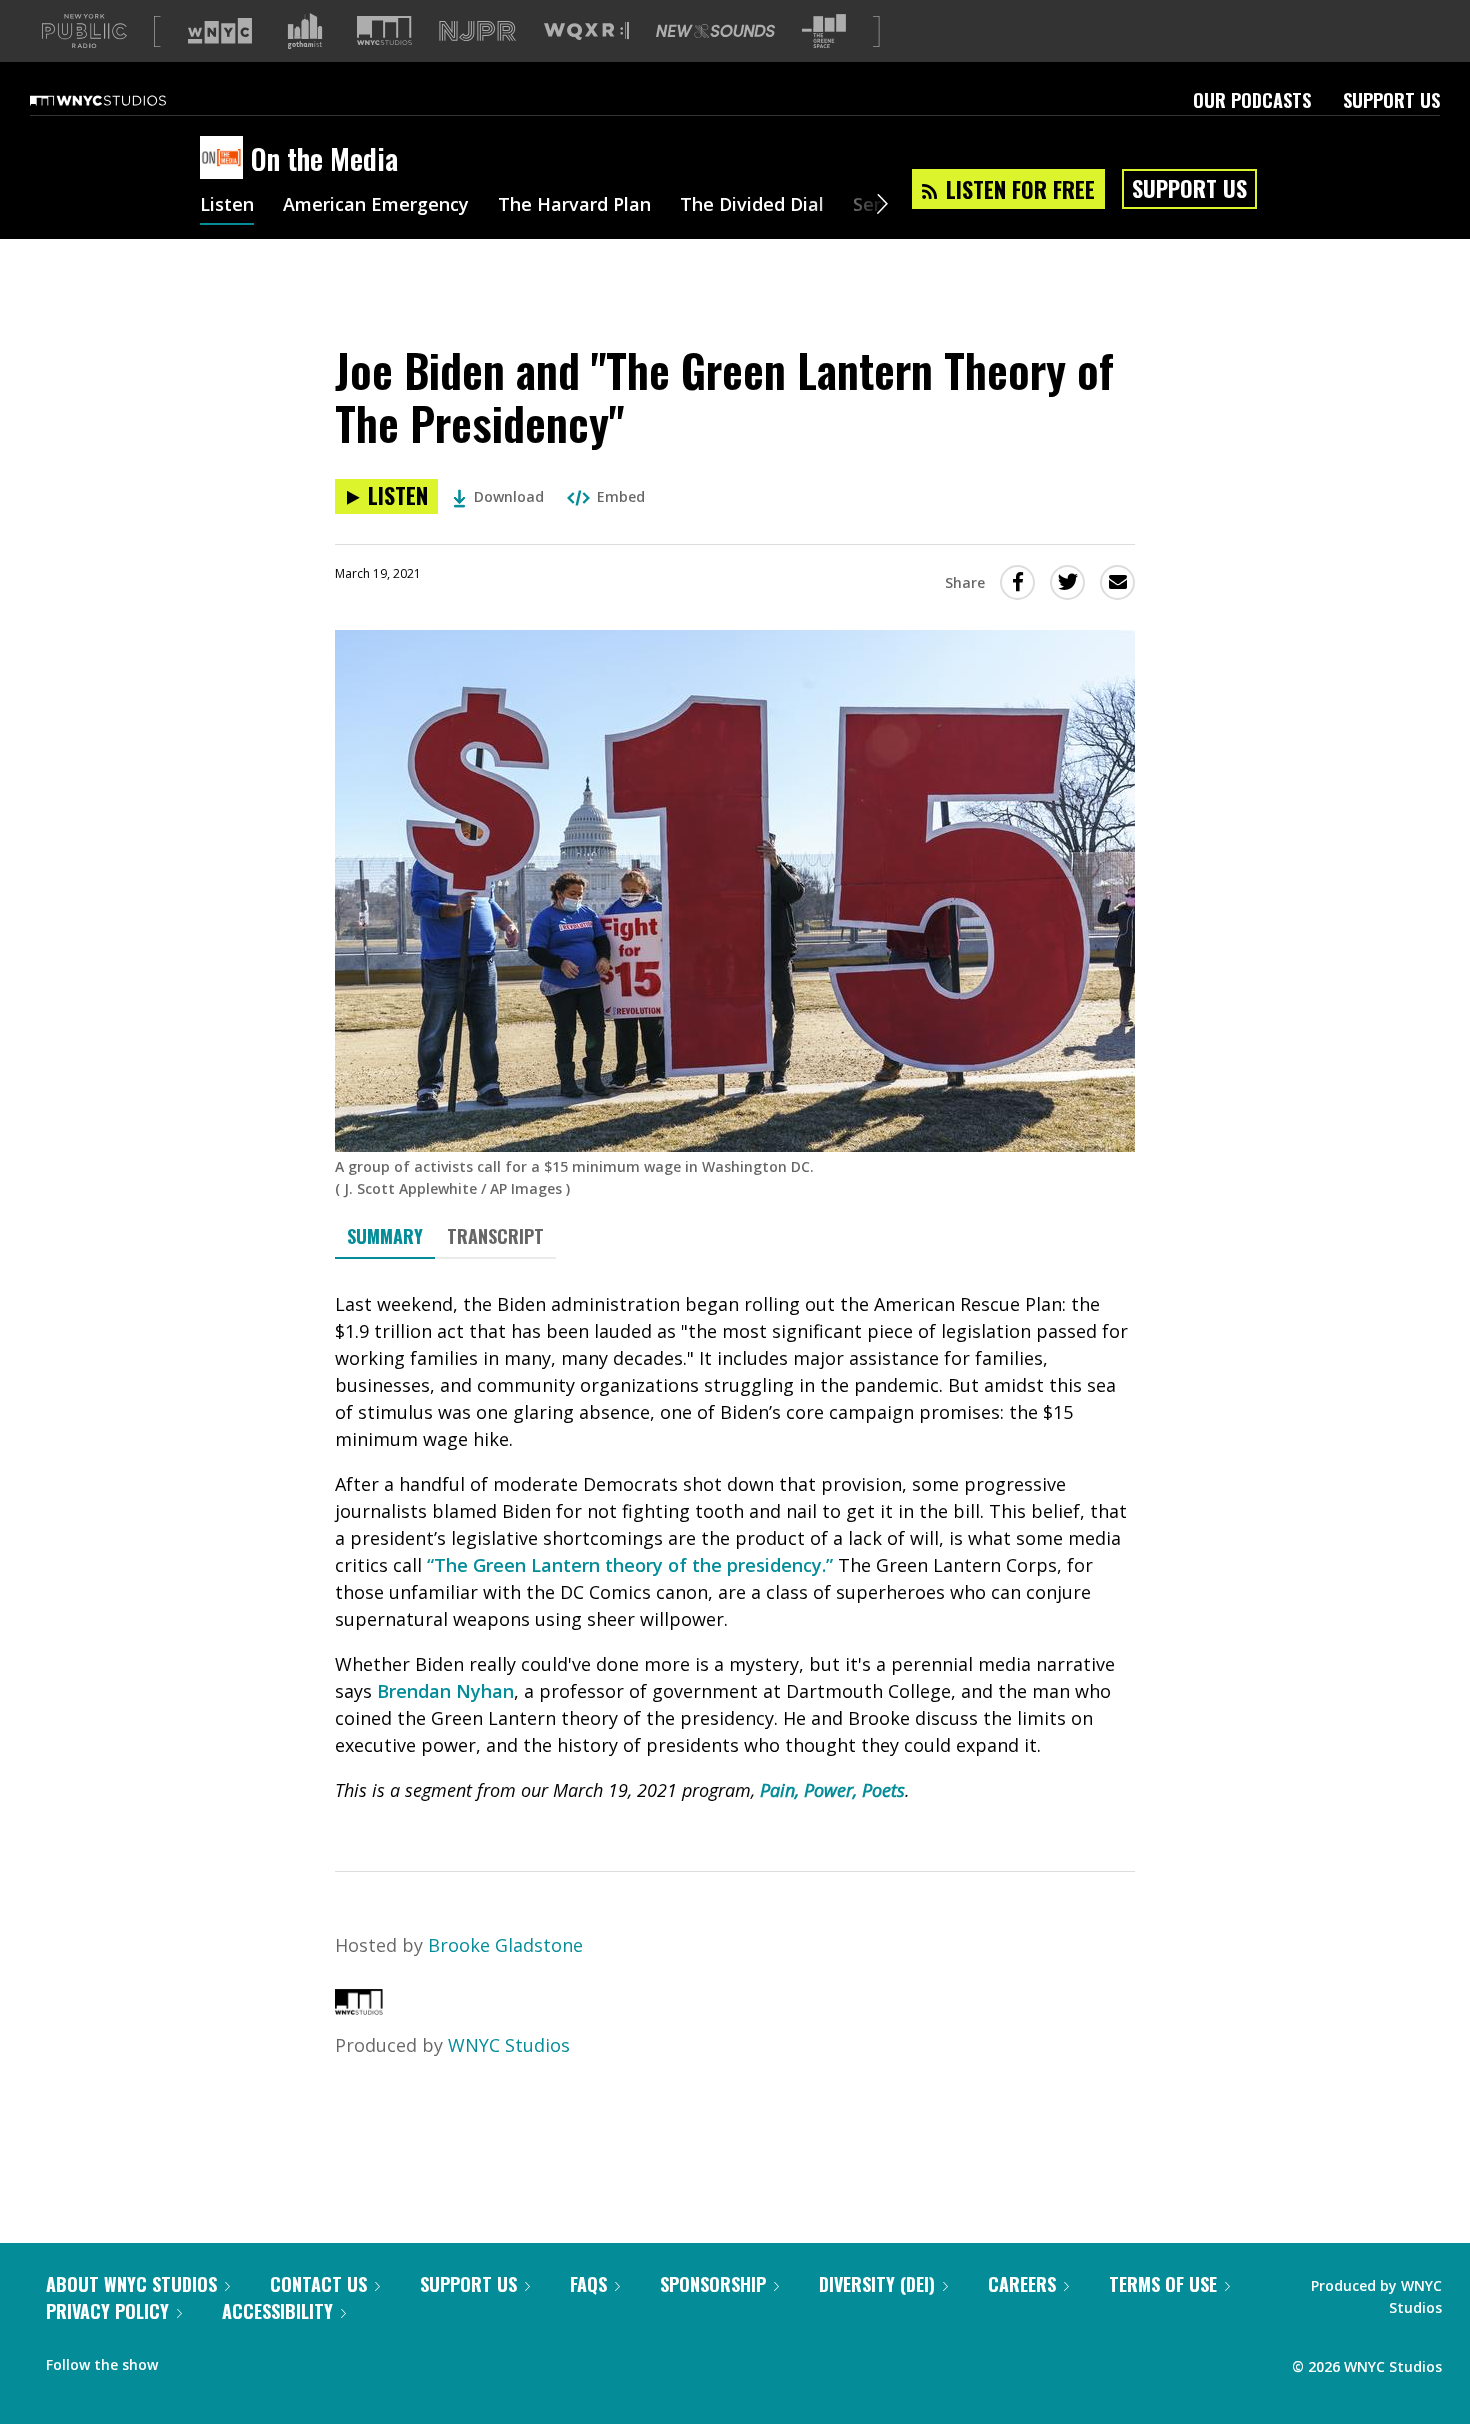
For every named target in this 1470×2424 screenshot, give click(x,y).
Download (509, 496)
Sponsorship (713, 2284)
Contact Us (318, 2284)
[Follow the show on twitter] (226, 2360)
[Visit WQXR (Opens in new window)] (586, 31)
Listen (227, 206)
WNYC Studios (509, 2045)
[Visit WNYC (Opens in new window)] (220, 31)
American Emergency (376, 206)
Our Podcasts (1252, 100)
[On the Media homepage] (225, 159)
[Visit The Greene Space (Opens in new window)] (824, 31)
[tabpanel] (735, 1547)
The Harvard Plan (574, 206)
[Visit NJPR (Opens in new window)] (477, 31)
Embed (621, 496)
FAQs (588, 2284)
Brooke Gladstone (505, 1945)
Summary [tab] (385, 1236)
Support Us (1391, 100)
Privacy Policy (107, 2311)
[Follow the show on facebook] (187, 2360)
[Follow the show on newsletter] (264, 2360)
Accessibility (277, 2311)
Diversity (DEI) (877, 2284)
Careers (1022, 2284)
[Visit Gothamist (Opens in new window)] (305, 31)
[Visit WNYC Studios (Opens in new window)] (384, 30)
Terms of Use (1163, 2284)
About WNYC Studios (131, 2284)
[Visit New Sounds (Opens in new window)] (715, 31)
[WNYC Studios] (359, 2008)
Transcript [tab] (495, 1236)
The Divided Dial (752, 206)
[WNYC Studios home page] (123, 100)
